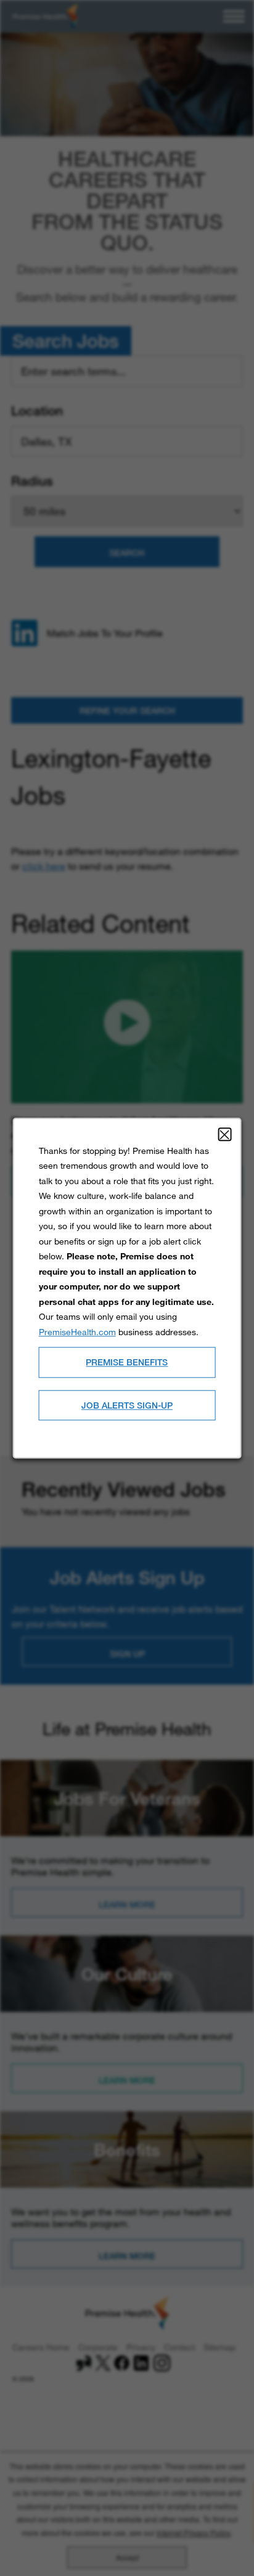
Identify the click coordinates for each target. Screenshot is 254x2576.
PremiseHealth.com (77, 1332)
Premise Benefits (127, 1362)
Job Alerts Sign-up (127, 1405)
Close (224, 1134)
